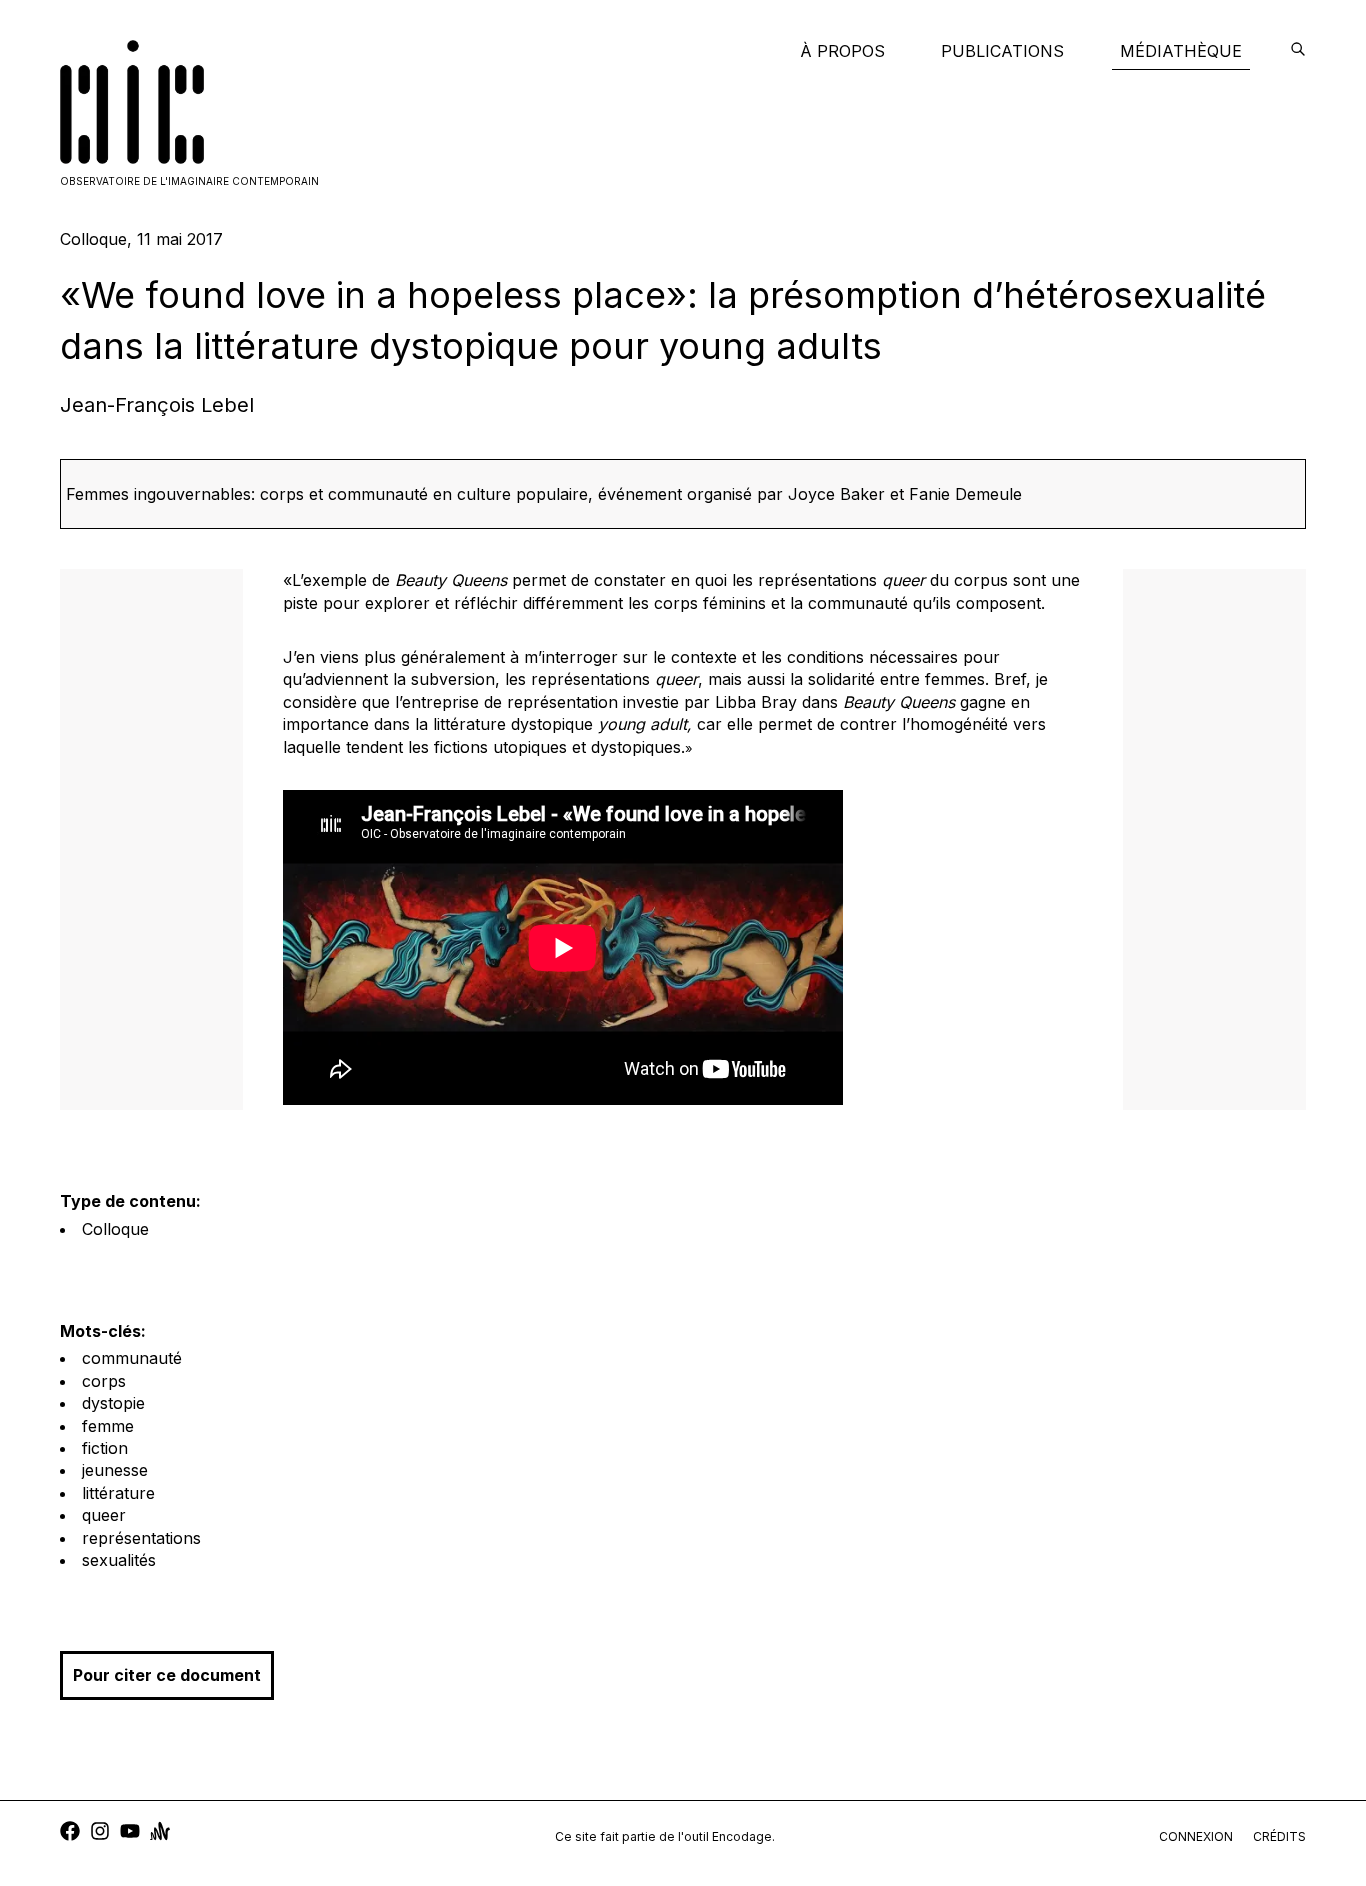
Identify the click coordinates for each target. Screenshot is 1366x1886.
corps (104, 1381)
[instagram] (100, 1833)
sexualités (119, 1560)
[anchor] (160, 1833)
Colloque (115, 1229)
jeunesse (115, 1470)
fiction (105, 1448)
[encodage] (1298, 51)
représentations (141, 1538)
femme (108, 1426)
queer (104, 1515)
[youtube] (130, 1833)
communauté (132, 1358)
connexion (1196, 1836)
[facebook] (70, 1833)
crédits (1279, 1836)
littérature (118, 1493)
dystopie (113, 1403)
